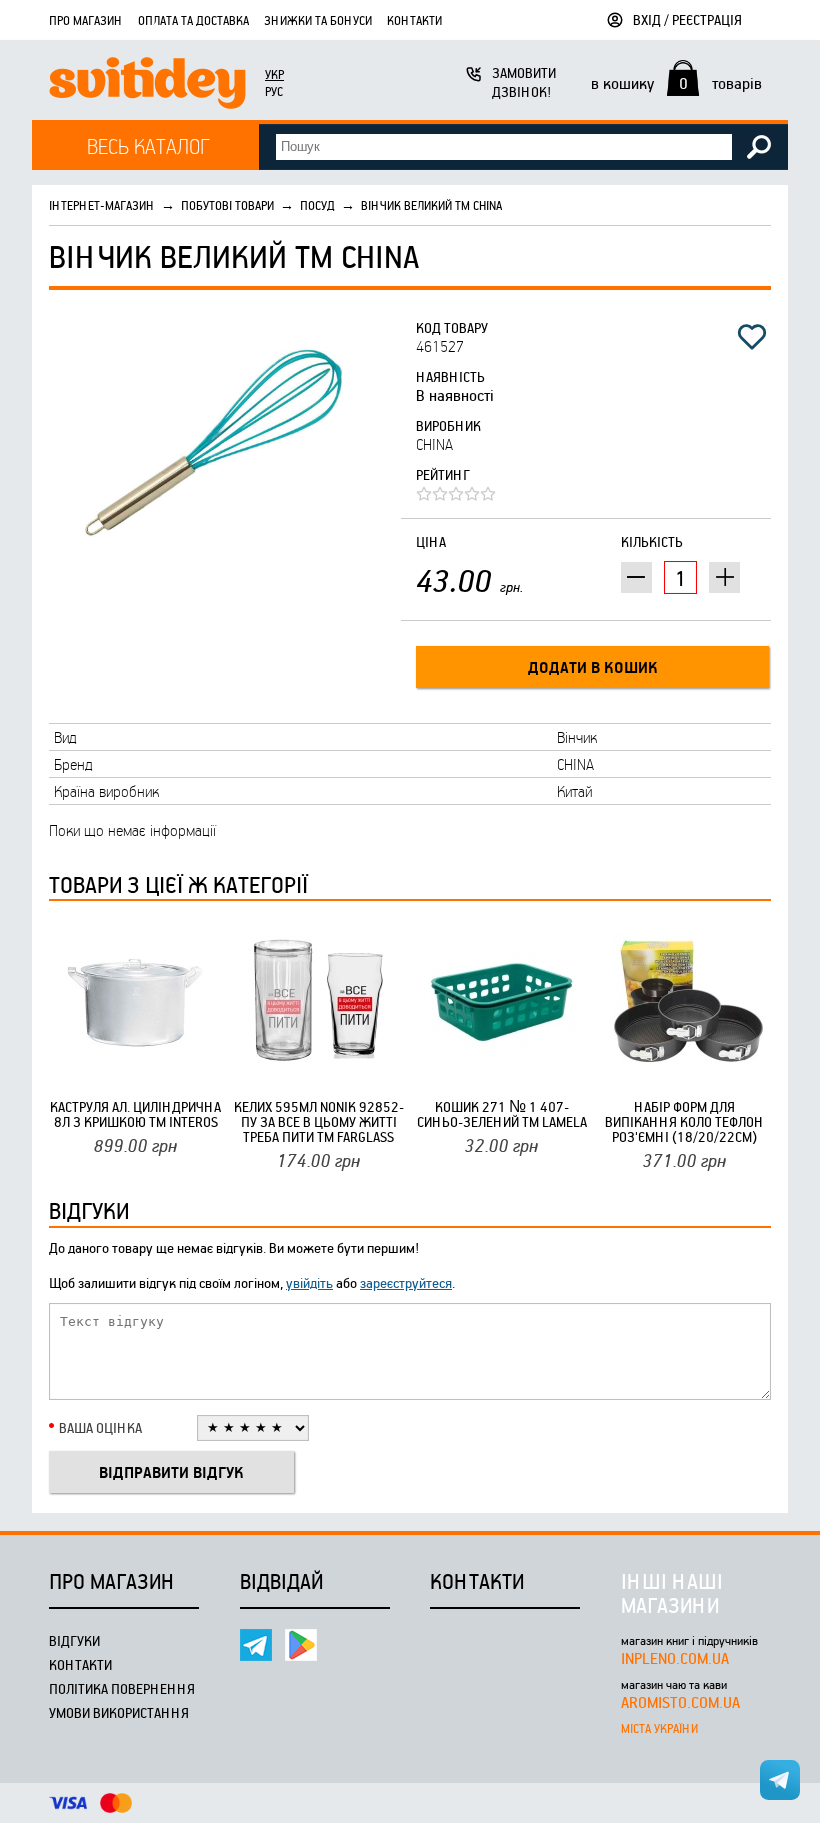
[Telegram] (256, 1645)
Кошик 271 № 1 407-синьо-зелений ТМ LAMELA (502, 1114)
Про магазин (86, 20)
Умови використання (119, 1712)
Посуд (317, 205)
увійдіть (309, 1282)
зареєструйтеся (406, 1282)
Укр (274, 74)
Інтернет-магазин (102, 205)
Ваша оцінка (100, 1427)
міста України (659, 1728)
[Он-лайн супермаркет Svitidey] (147, 85)
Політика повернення (122, 1688)
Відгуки (74, 1640)
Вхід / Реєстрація (687, 19)
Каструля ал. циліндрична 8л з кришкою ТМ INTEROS (135, 1114)
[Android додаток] (301, 1645)
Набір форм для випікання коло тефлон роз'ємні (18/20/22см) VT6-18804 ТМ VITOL (684, 1121)
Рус (274, 91)
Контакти (414, 20)
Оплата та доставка (193, 20)
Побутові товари (227, 205)
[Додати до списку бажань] (752, 337)
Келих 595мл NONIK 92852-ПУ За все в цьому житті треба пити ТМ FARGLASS (319, 1121)
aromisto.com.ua (680, 1702)
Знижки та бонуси (318, 20)
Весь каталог (148, 145)
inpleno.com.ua (675, 1658)
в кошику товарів (676, 83)
